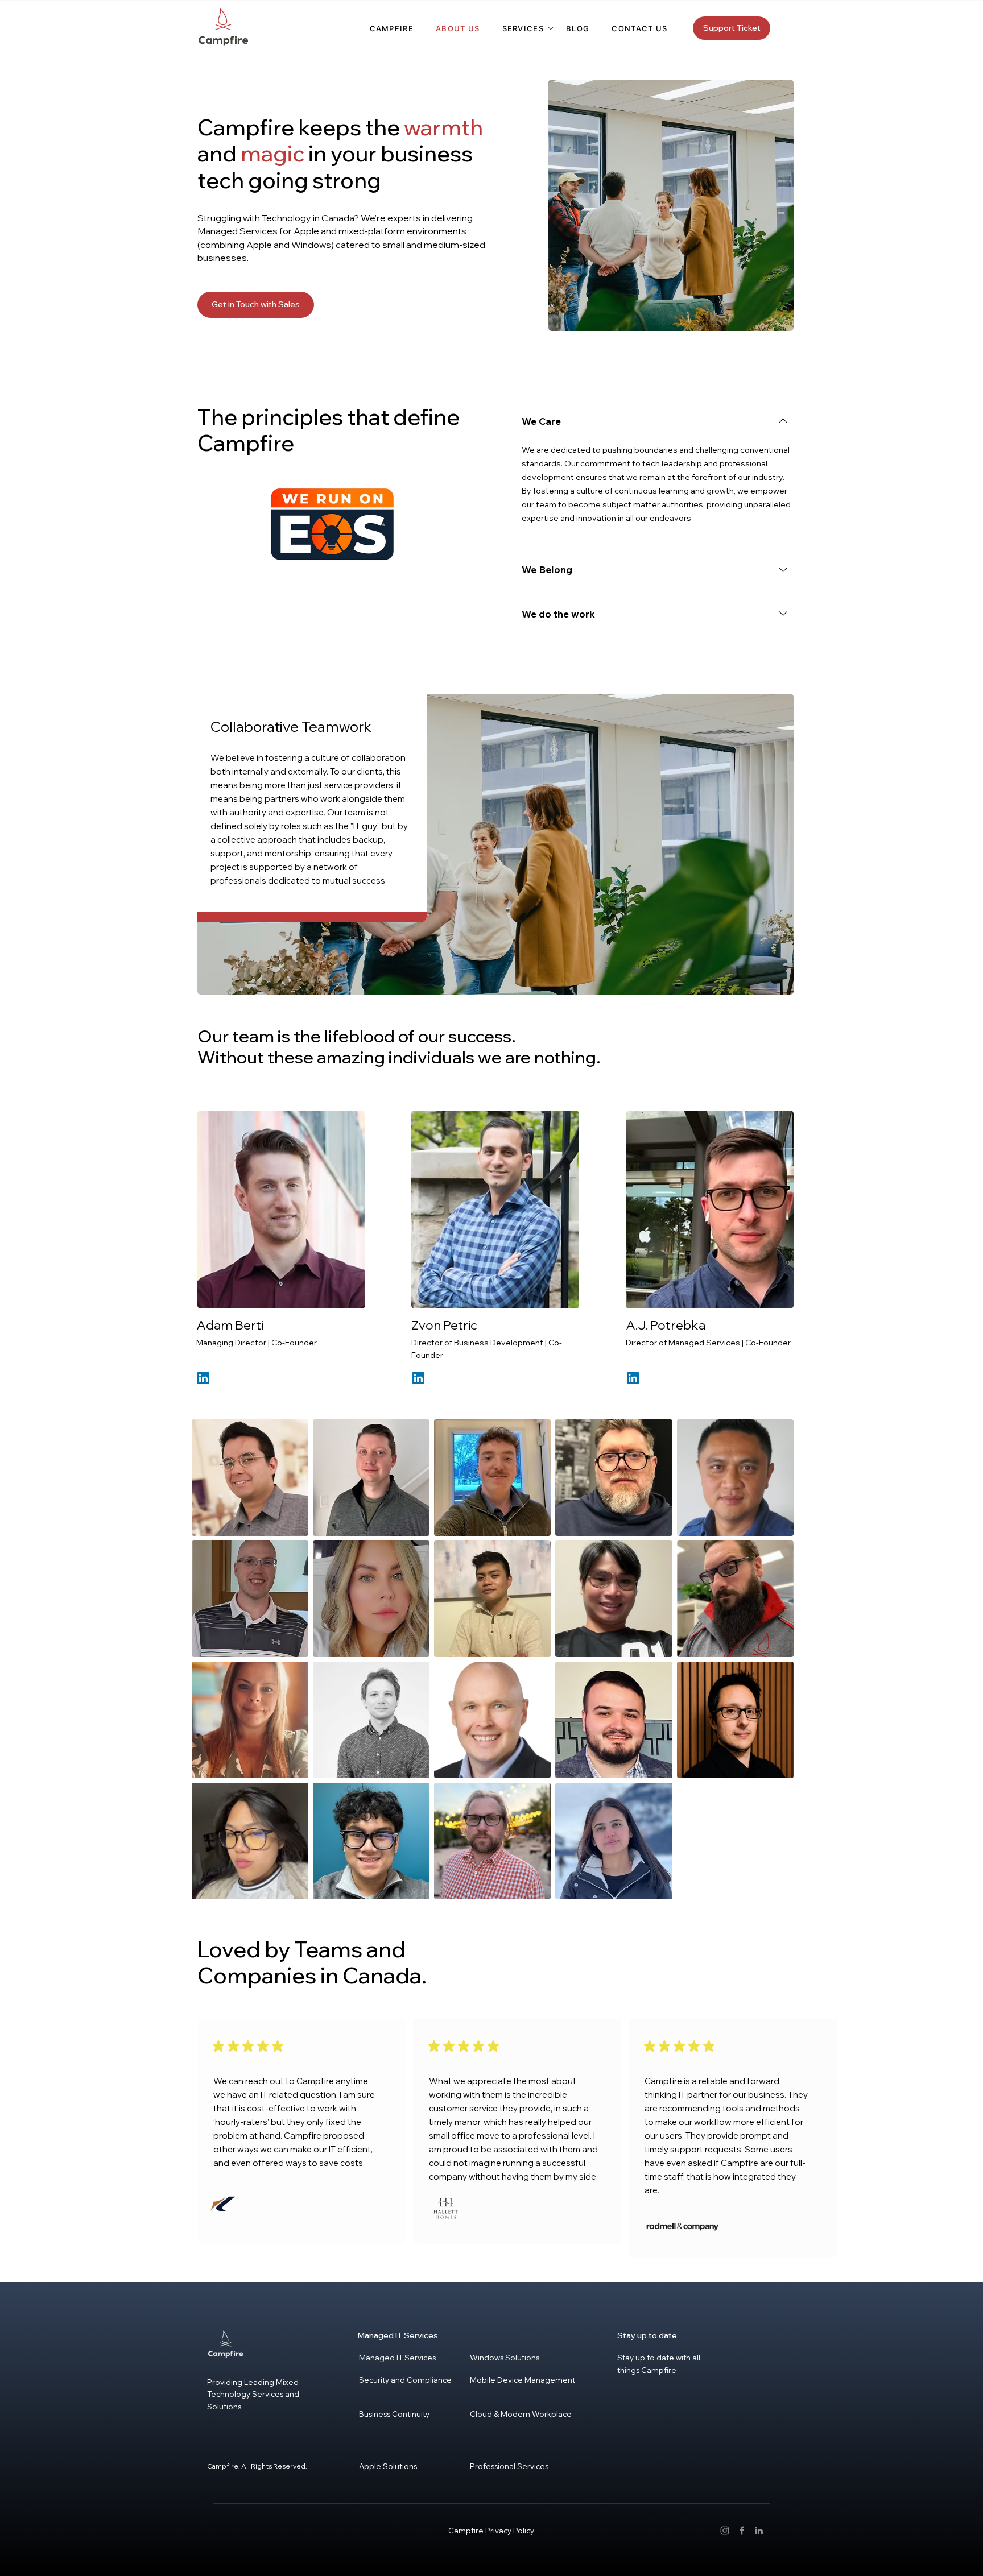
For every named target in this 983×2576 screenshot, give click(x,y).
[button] (523, 28)
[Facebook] (742, 2531)
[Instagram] (725, 2531)
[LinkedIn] (203, 1378)
